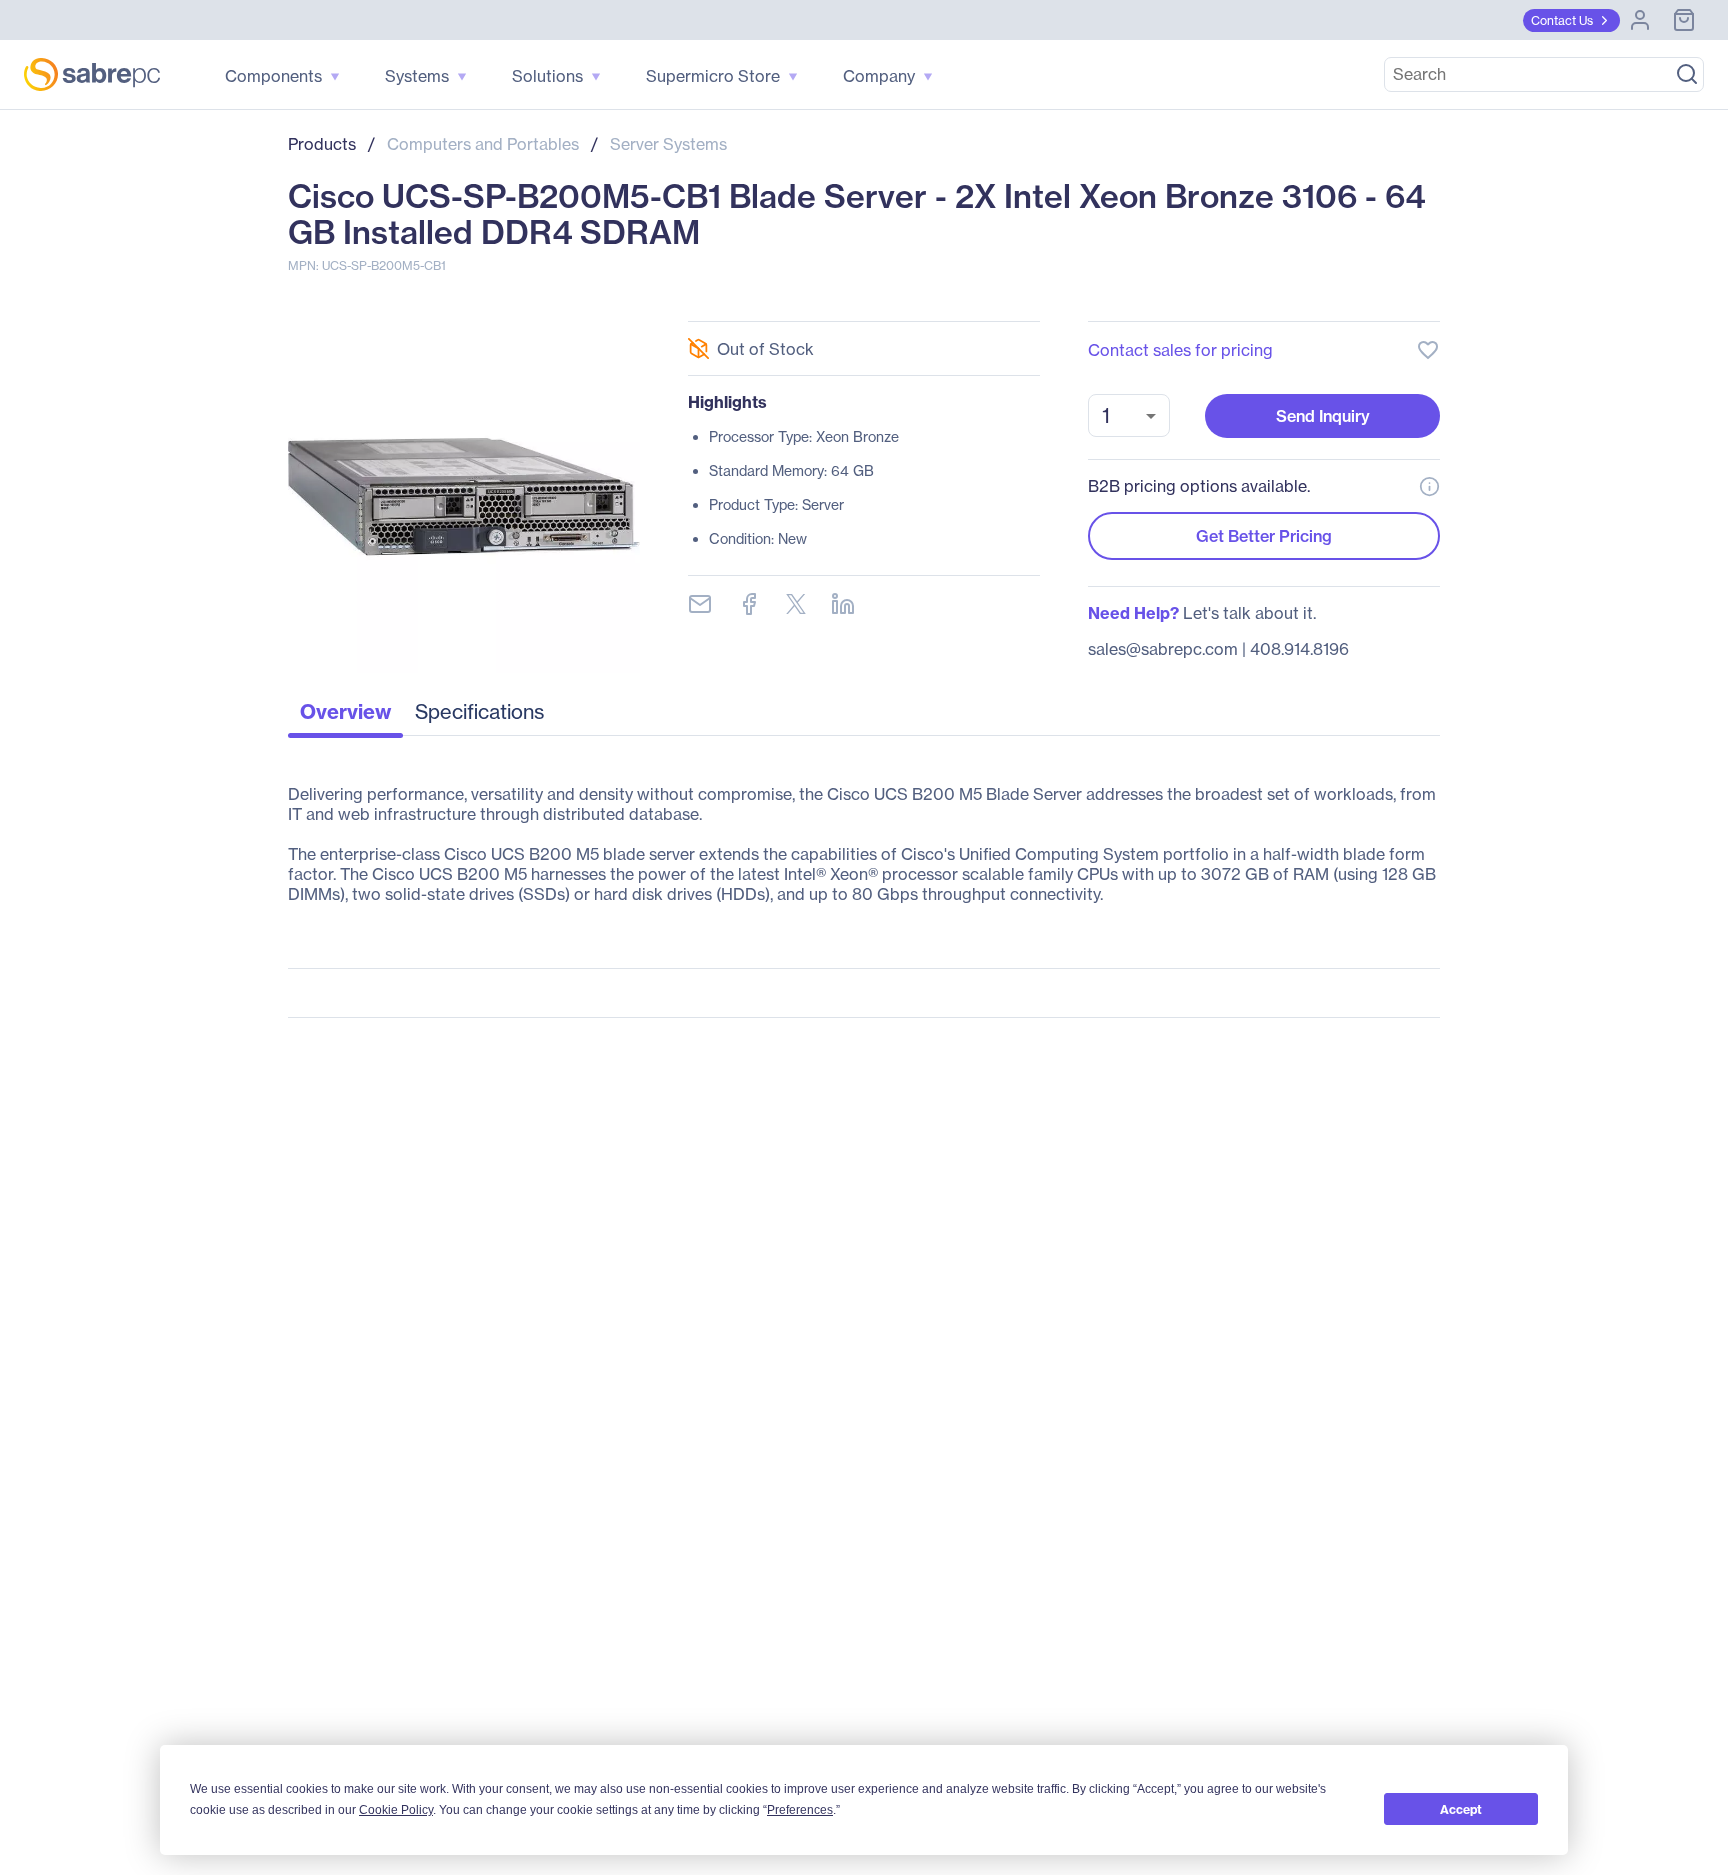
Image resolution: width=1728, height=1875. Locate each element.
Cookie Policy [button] (396, 1810)
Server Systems (668, 144)
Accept (1461, 1809)
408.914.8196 (1299, 649)
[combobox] (1129, 415)
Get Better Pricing (1264, 536)
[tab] (345, 717)
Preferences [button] (800, 1810)
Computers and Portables (483, 144)
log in (1306, 296)
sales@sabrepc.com (1163, 649)
